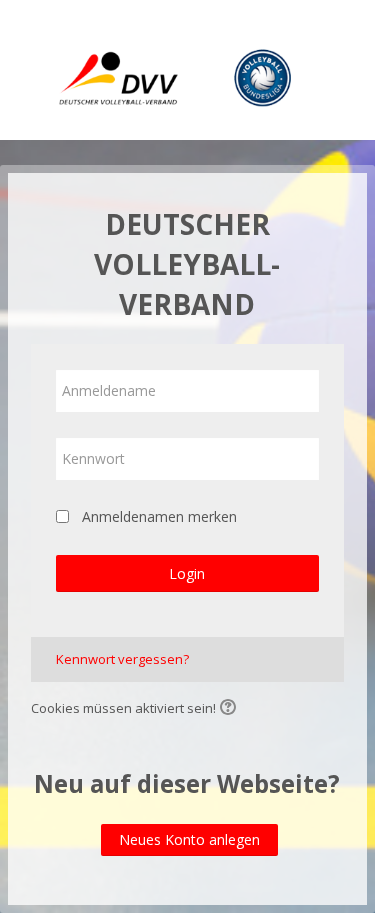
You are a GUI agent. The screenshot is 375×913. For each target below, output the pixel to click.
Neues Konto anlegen (189, 839)
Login (187, 573)
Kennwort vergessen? (122, 659)
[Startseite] (188, 73)
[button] (231, 709)
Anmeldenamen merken (159, 516)
